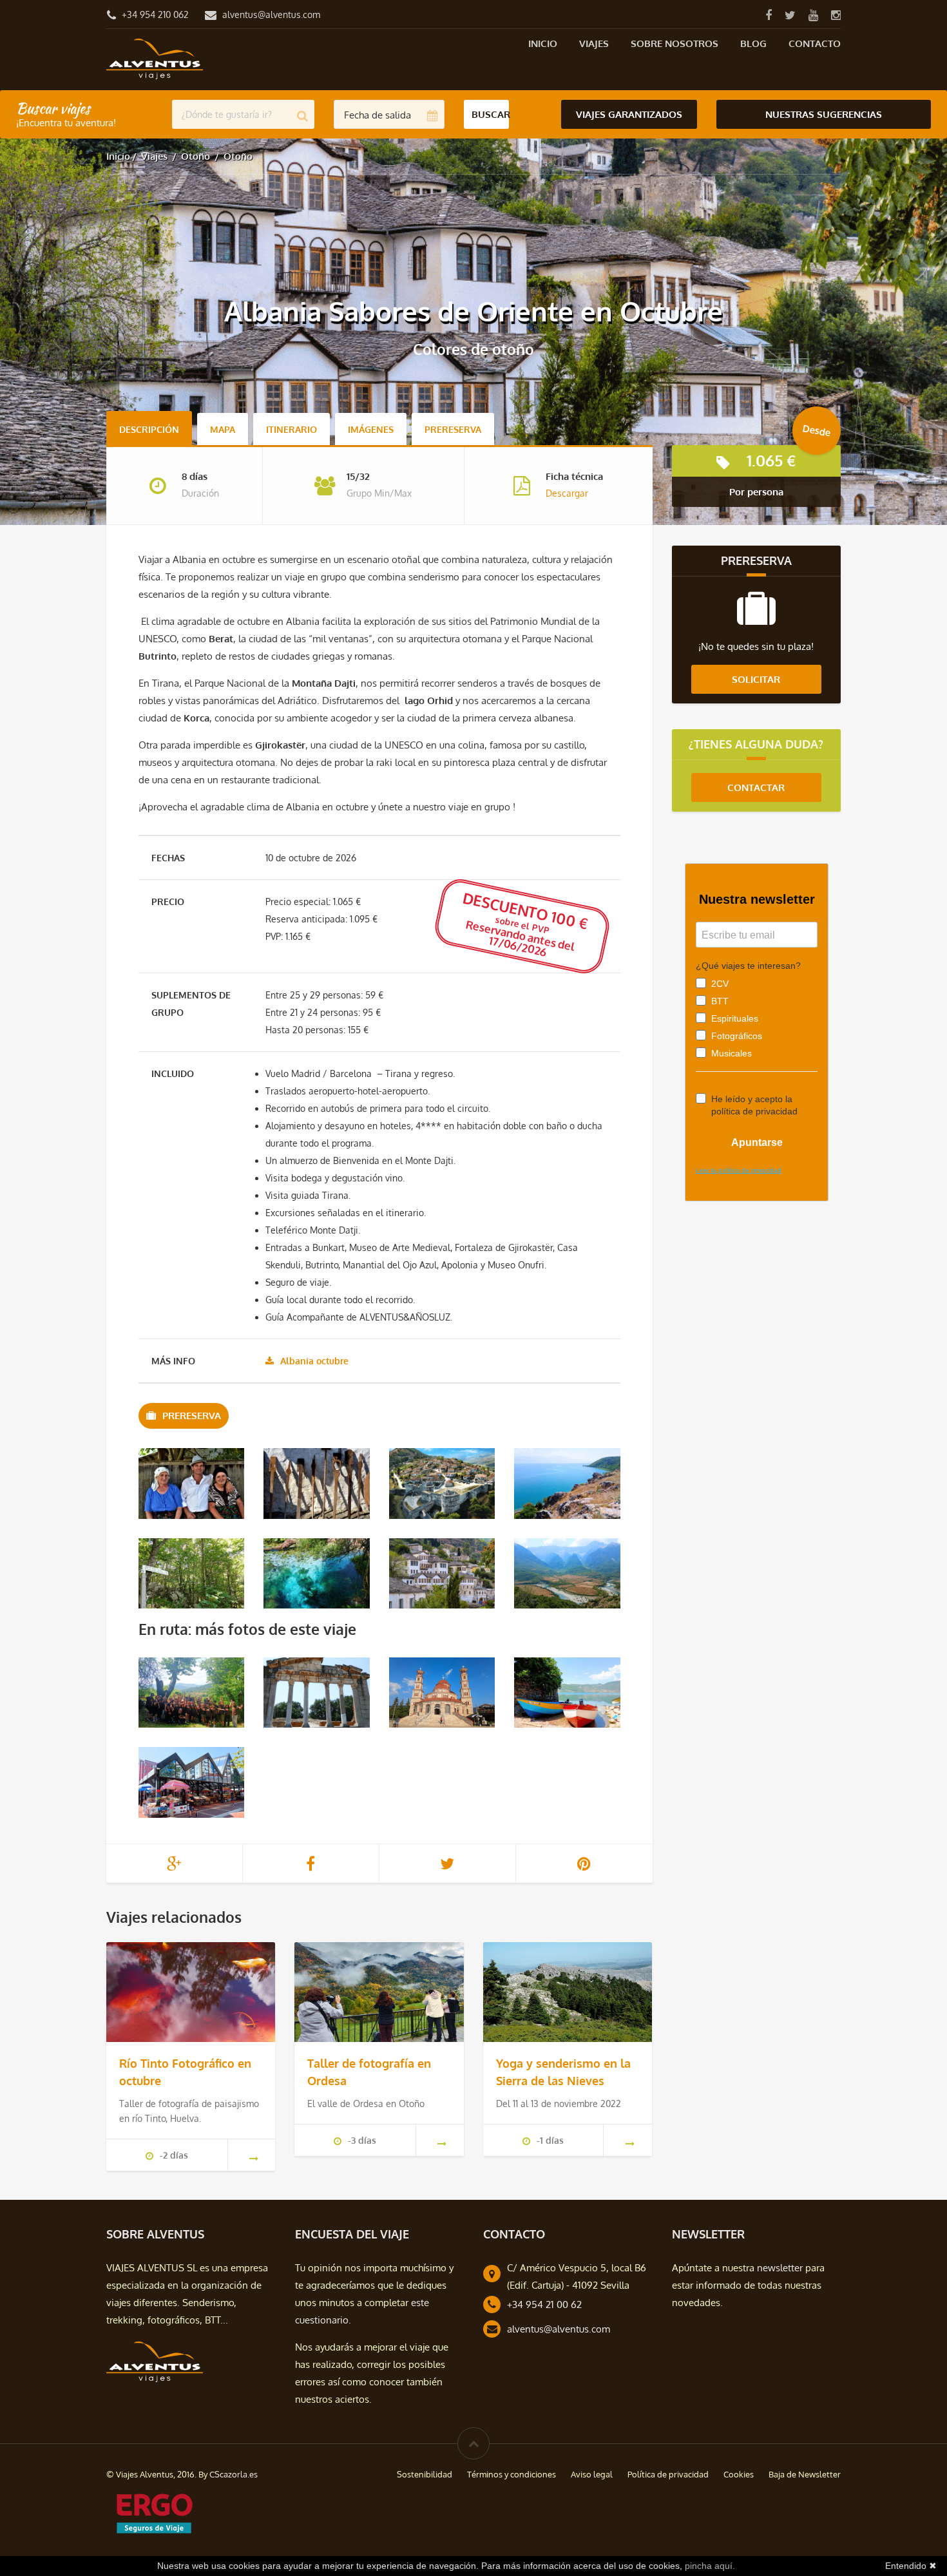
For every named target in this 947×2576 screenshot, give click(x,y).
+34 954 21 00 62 (544, 2304)
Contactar (756, 787)
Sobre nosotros (674, 43)
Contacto (815, 43)
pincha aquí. (710, 2566)
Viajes (594, 43)
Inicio (543, 43)
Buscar (491, 114)
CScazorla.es (234, 2474)
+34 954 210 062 (155, 14)
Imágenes (371, 429)
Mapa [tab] (223, 429)
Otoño (196, 156)
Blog (753, 43)
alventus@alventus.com (271, 14)
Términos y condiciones (512, 2474)
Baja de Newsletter (805, 2474)
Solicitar (756, 679)
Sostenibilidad (425, 2474)
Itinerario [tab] (292, 429)
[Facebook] (768, 14)
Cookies (739, 2474)
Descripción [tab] (149, 429)
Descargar (567, 493)
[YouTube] (813, 14)
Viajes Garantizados (629, 114)
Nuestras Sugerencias (824, 114)
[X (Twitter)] (790, 14)
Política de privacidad (668, 2474)
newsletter (780, 2268)
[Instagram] (836, 14)
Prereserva (453, 429)
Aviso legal (592, 2474)
